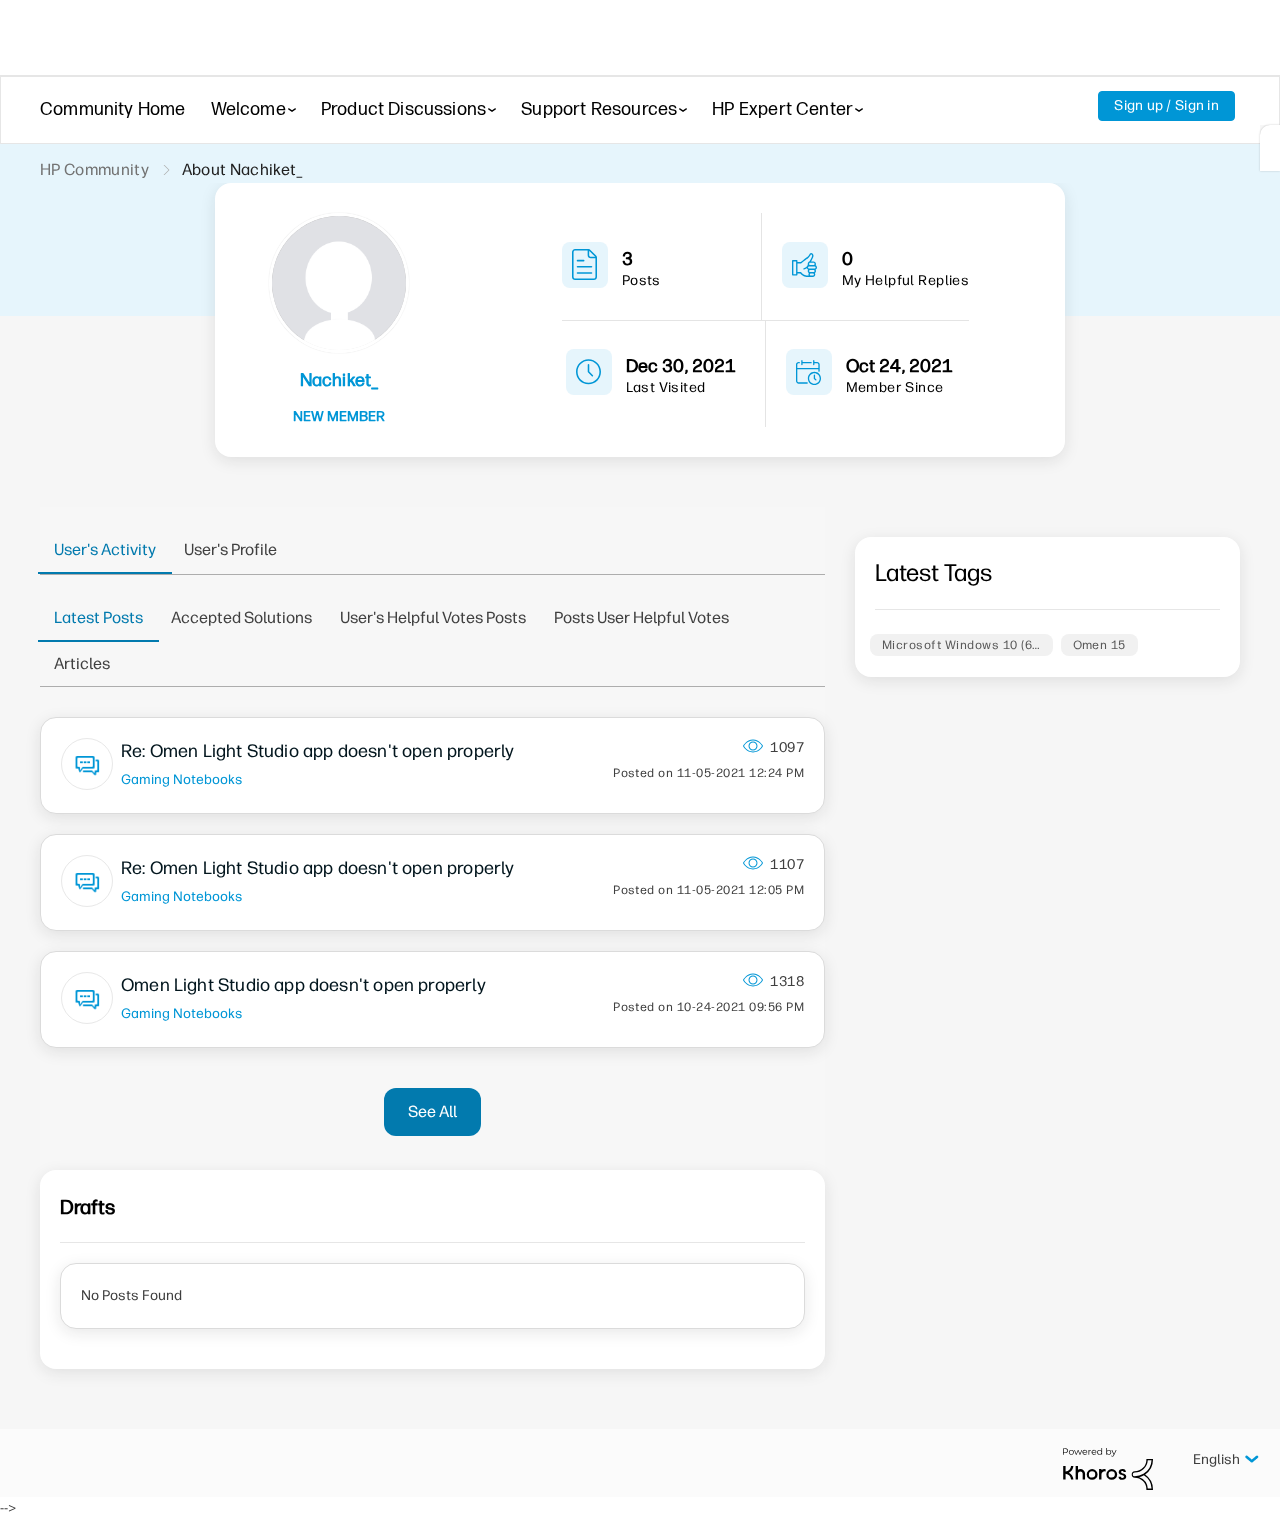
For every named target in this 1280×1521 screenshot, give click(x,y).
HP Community (94, 169)
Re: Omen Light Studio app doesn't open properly (317, 751)
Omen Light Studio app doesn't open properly (303, 985)
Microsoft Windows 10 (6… (961, 645)
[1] (1270, 148)
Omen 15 (1099, 645)
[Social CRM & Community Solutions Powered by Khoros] (1108, 1467)
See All (432, 1111)
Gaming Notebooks (181, 779)
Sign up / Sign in (1166, 105)
